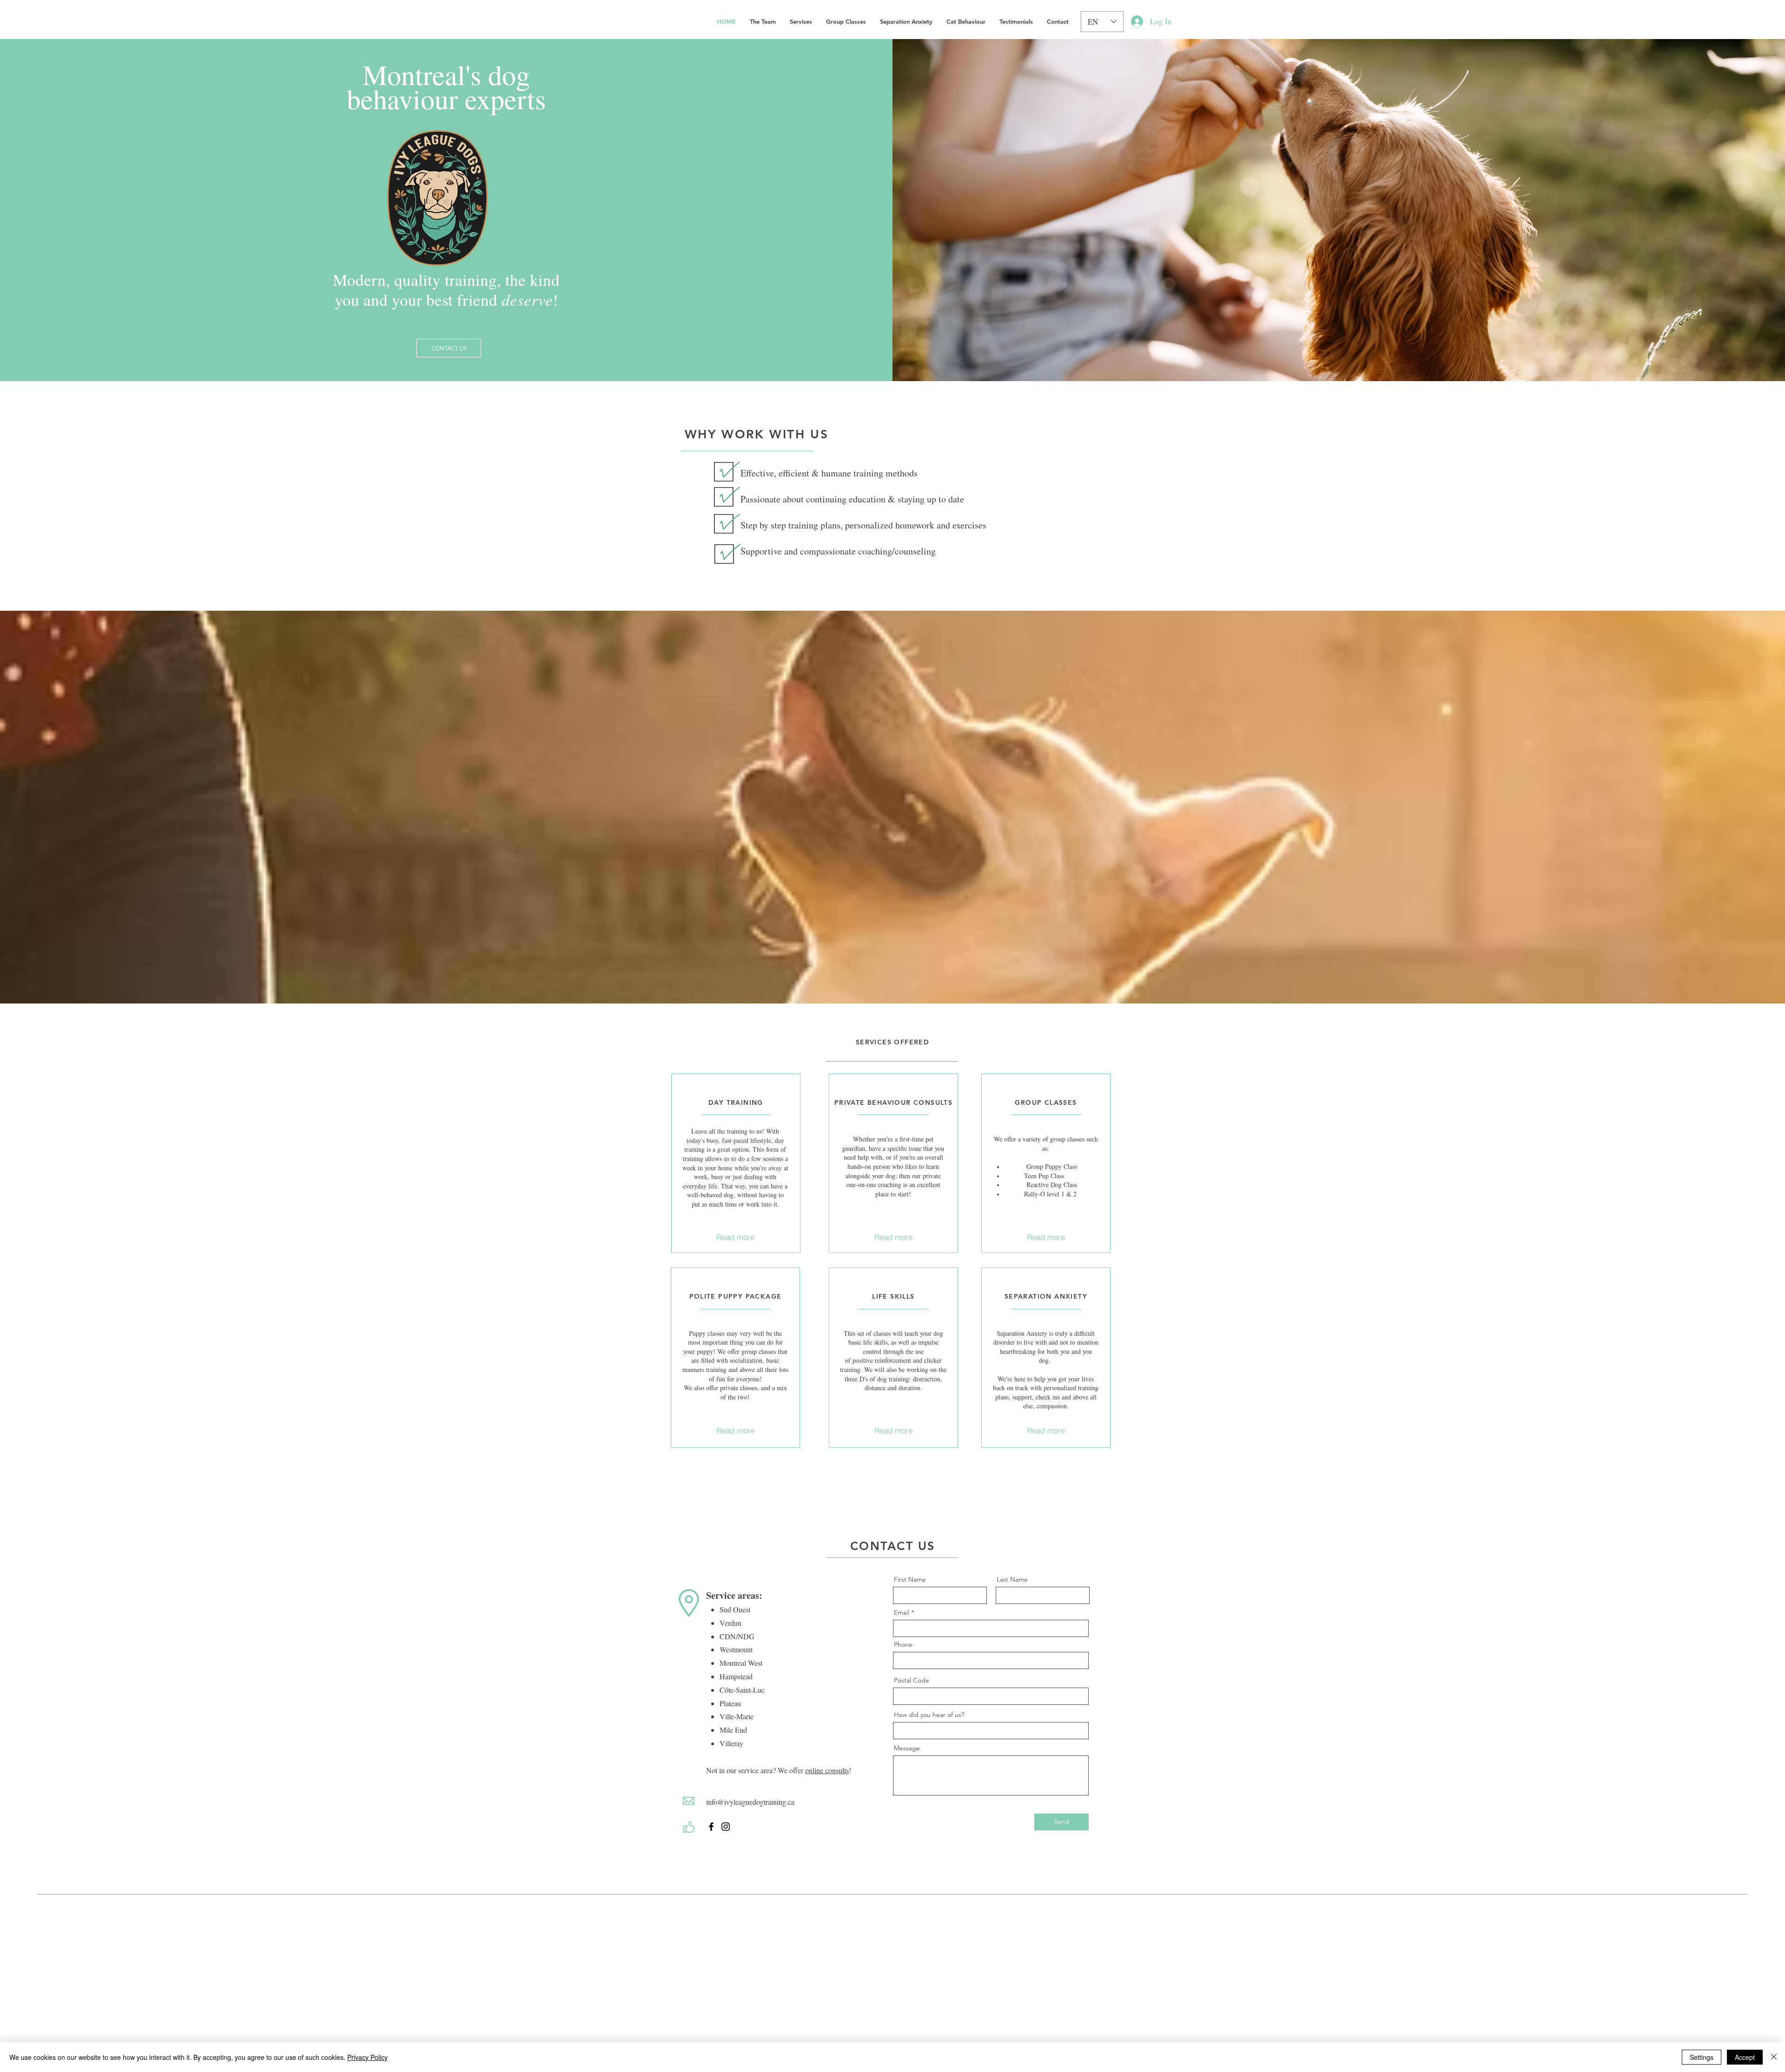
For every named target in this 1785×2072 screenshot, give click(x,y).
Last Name (1012, 1579)
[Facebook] (711, 1827)
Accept (1745, 2057)
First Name (910, 1579)
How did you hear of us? (929, 1715)
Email (902, 1612)
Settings (1702, 2057)
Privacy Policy (367, 2057)
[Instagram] (726, 1827)
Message (907, 1748)
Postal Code (912, 1680)
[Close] (1774, 2057)
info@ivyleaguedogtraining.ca (750, 1802)
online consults (827, 1770)
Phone (903, 1644)
